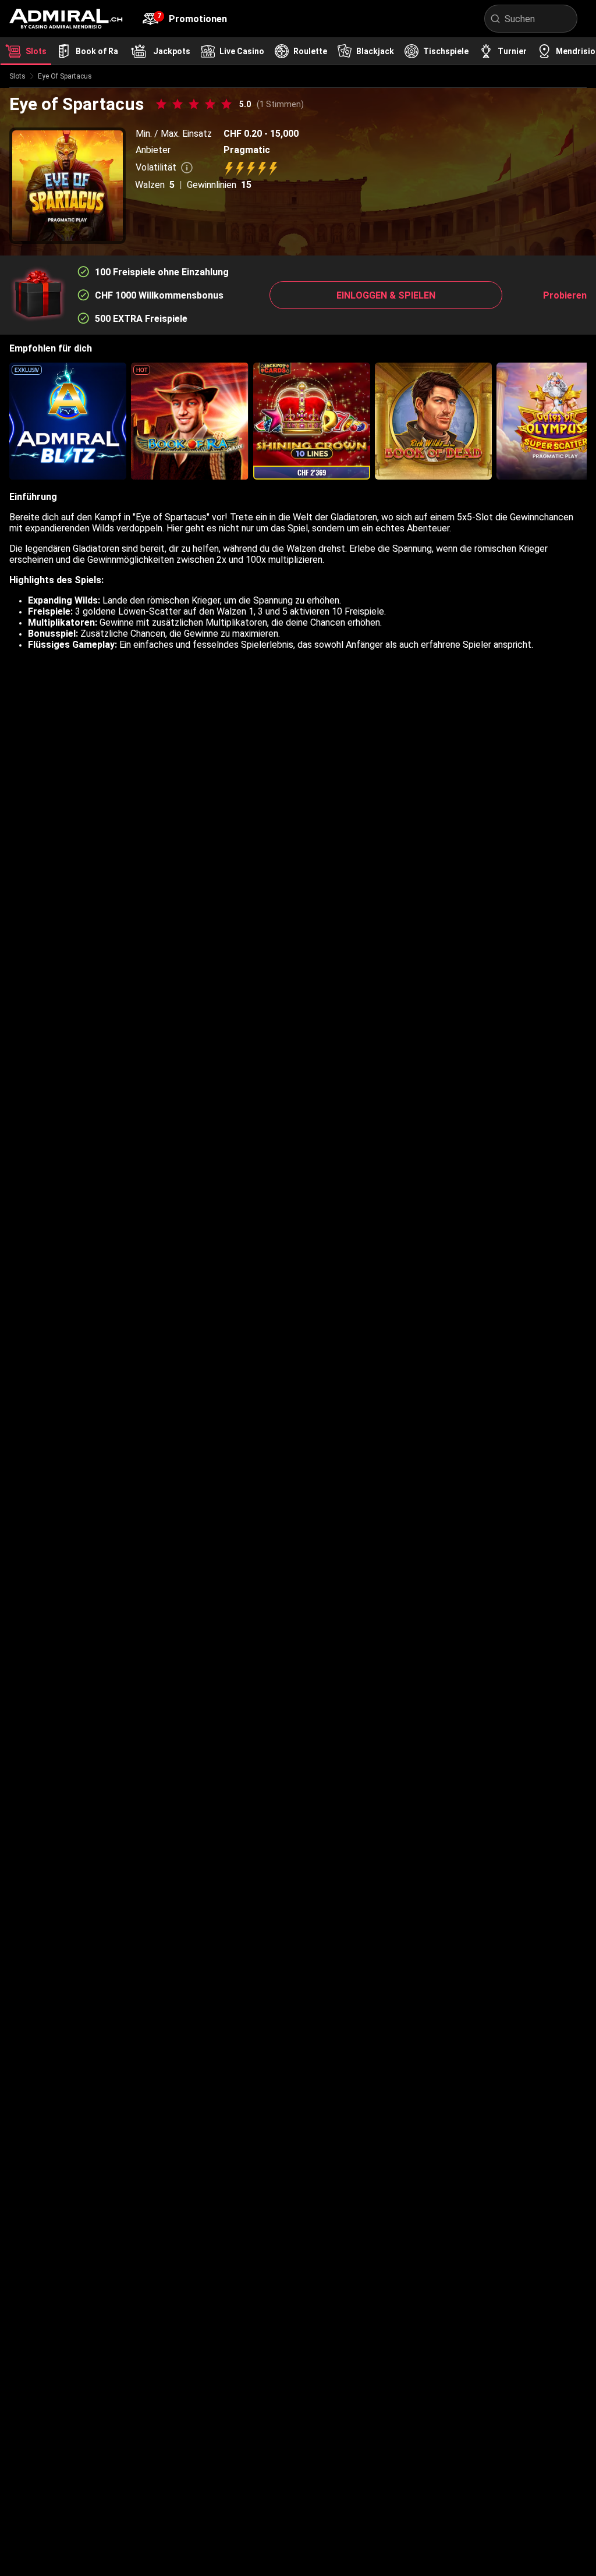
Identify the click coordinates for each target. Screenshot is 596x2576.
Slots (17, 76)
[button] (386, 295)
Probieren (565, 295)
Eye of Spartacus (65, 76)
